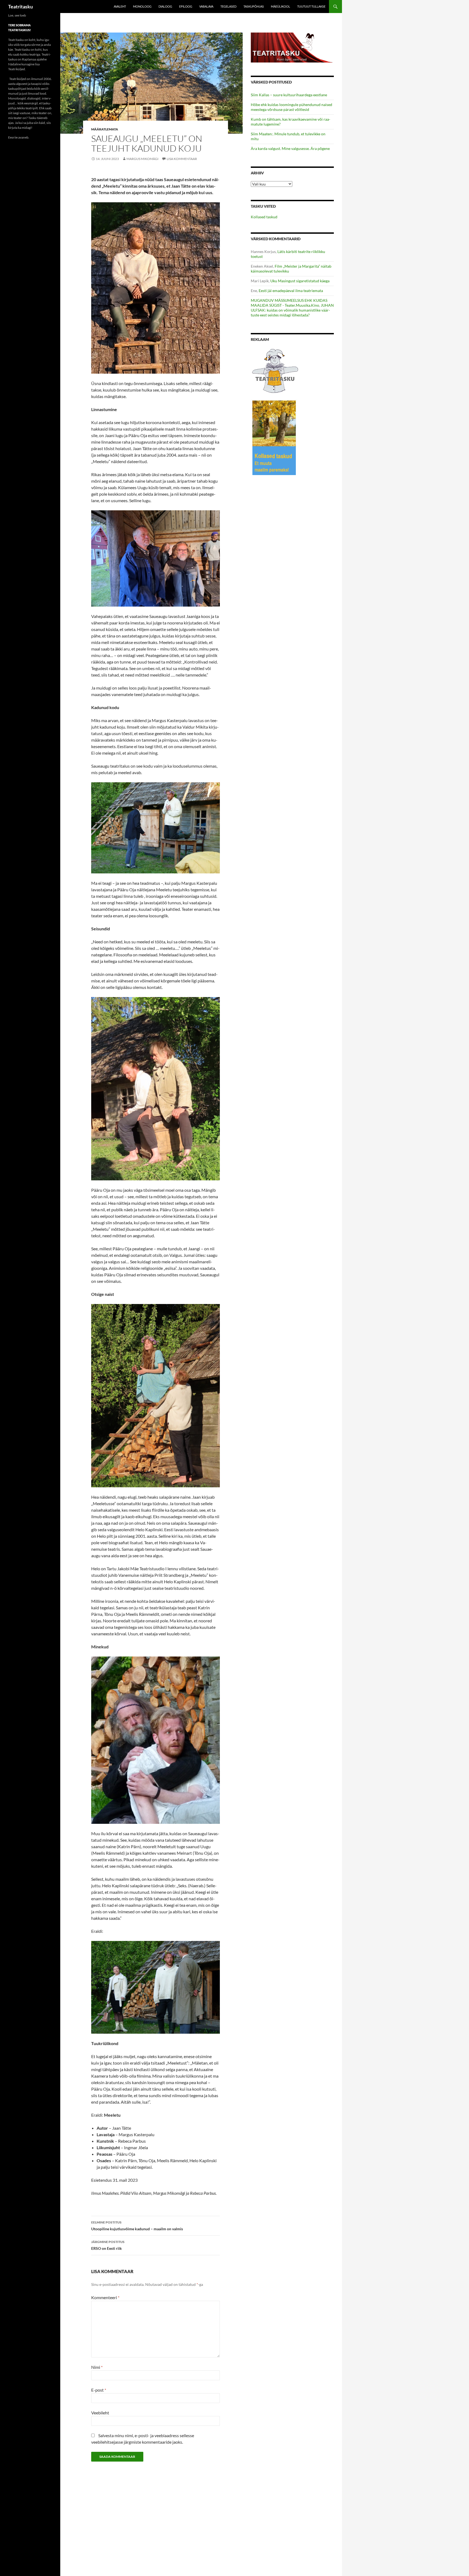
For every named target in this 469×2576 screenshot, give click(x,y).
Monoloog (142, 6)
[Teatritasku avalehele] (292, 47)
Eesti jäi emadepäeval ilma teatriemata (291, 291)
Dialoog (165, 6)
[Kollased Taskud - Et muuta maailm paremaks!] (274, 438)
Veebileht (100, 2413)
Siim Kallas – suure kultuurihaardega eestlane (289, 95)
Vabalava (206, 6)
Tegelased (228, 6)
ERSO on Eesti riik (108, 2245)
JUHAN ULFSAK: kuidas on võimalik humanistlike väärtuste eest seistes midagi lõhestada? (292, 310)
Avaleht (120, 6)
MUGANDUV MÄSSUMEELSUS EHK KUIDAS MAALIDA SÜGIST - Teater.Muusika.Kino (289, 303)
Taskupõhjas (254, 6)
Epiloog (186, 6)
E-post (99, 2390)
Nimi (97, 2367)
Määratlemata (105, 129)
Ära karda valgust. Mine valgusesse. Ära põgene (290, 148)
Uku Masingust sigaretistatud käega (300, 281)
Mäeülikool (281, 6)
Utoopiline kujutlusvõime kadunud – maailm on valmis (137, 2226)
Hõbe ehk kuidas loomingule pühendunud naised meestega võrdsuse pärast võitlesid (291, 107)
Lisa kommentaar (182, 159)
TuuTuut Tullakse (311, 6)
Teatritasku (20, 7)
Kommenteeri (105, 2297)
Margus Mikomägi (142, 159)
